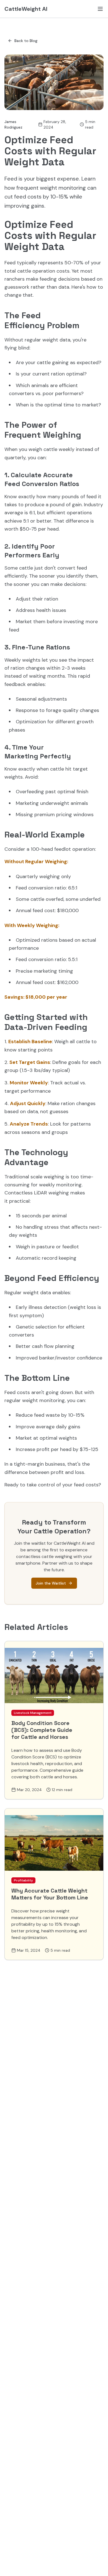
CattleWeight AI (26, 9)
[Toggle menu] (100, 9)
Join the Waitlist (51, 1583)
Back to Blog (26, 41)
